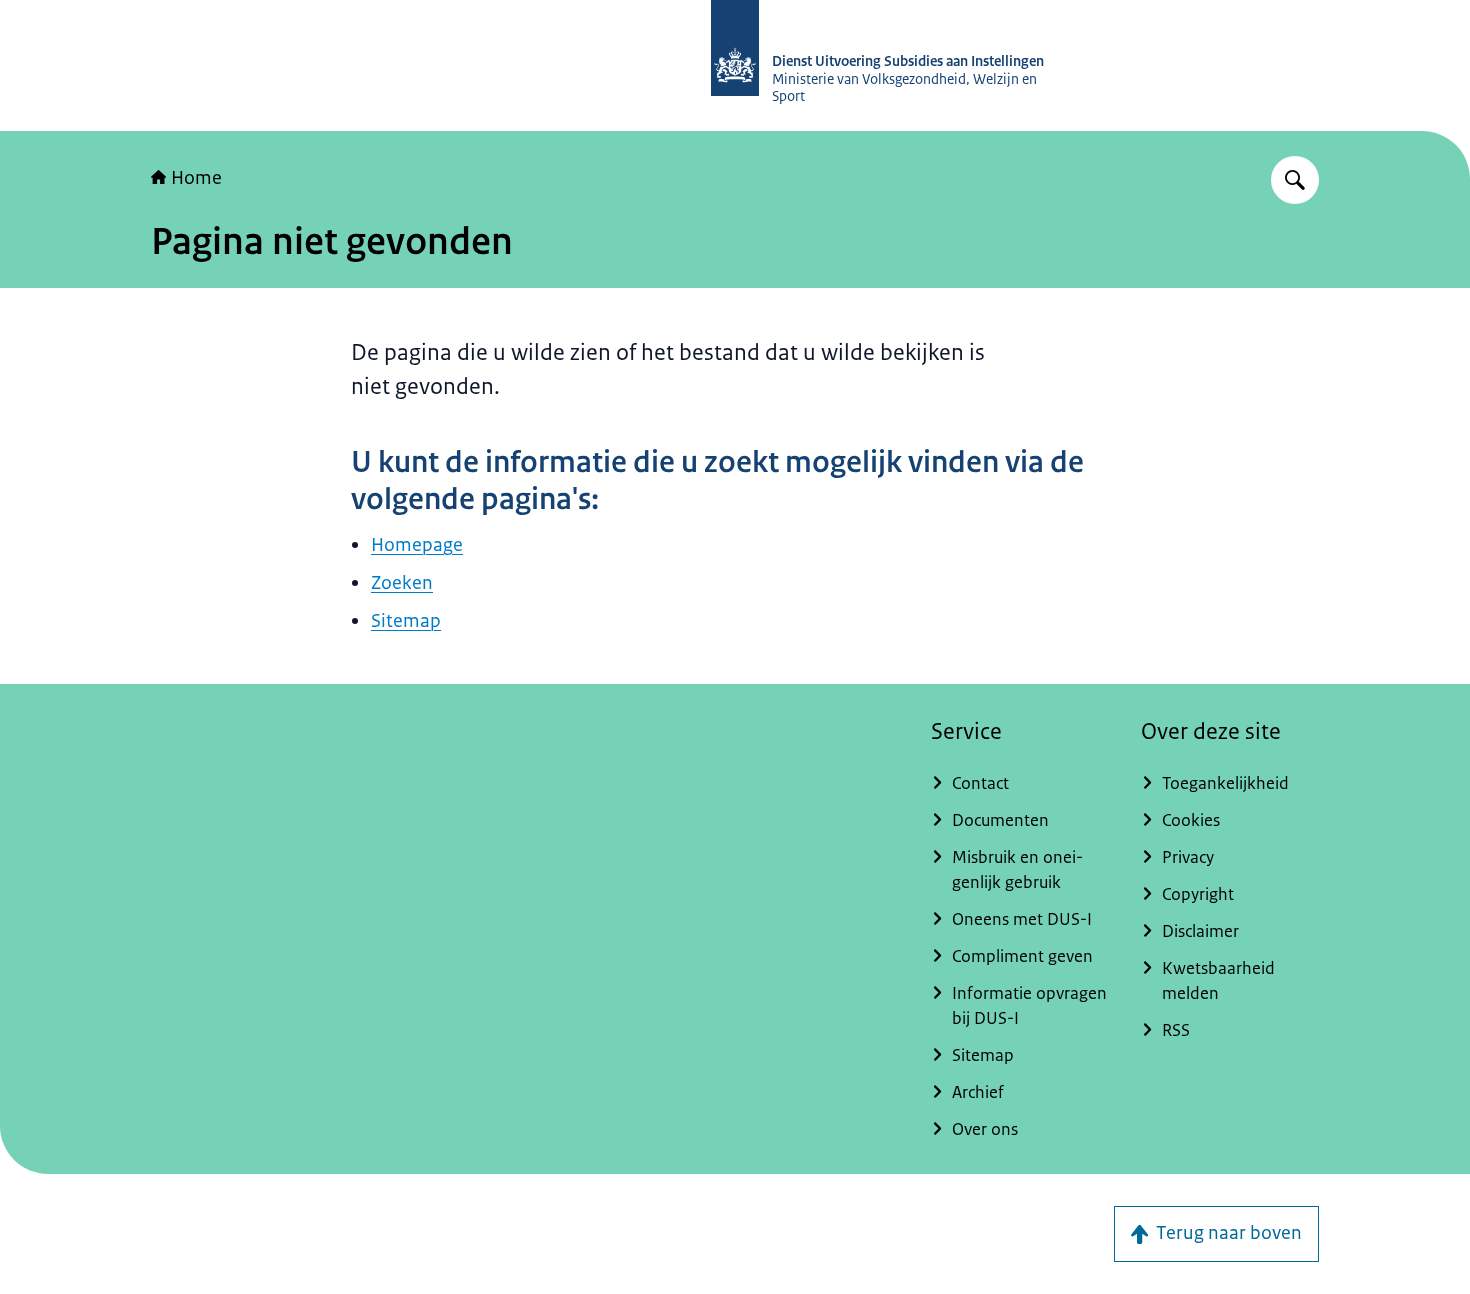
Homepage (417, 545)
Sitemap (406, 621)
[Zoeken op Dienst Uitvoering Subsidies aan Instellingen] (1295, 180)
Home (196, 178)
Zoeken (402, 583)
